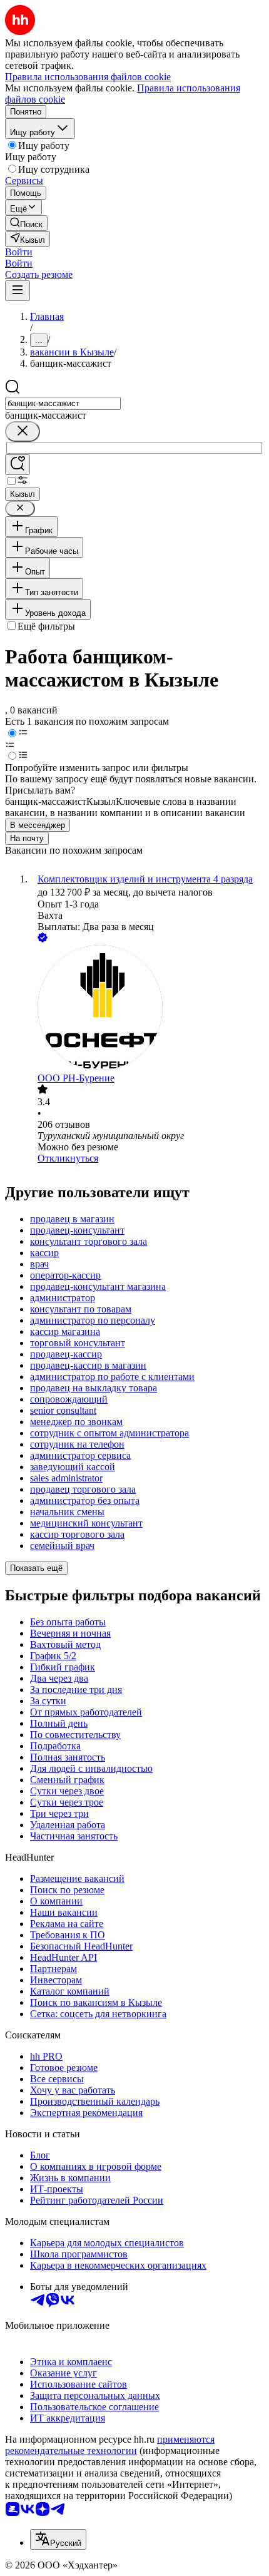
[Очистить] (23, 432)
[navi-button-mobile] (18, 291)
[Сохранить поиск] (18, 465)
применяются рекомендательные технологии (110, 2445)
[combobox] (63, 403)
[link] (26, 223)
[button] (19, 252)
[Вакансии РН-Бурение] (147, 1009)
